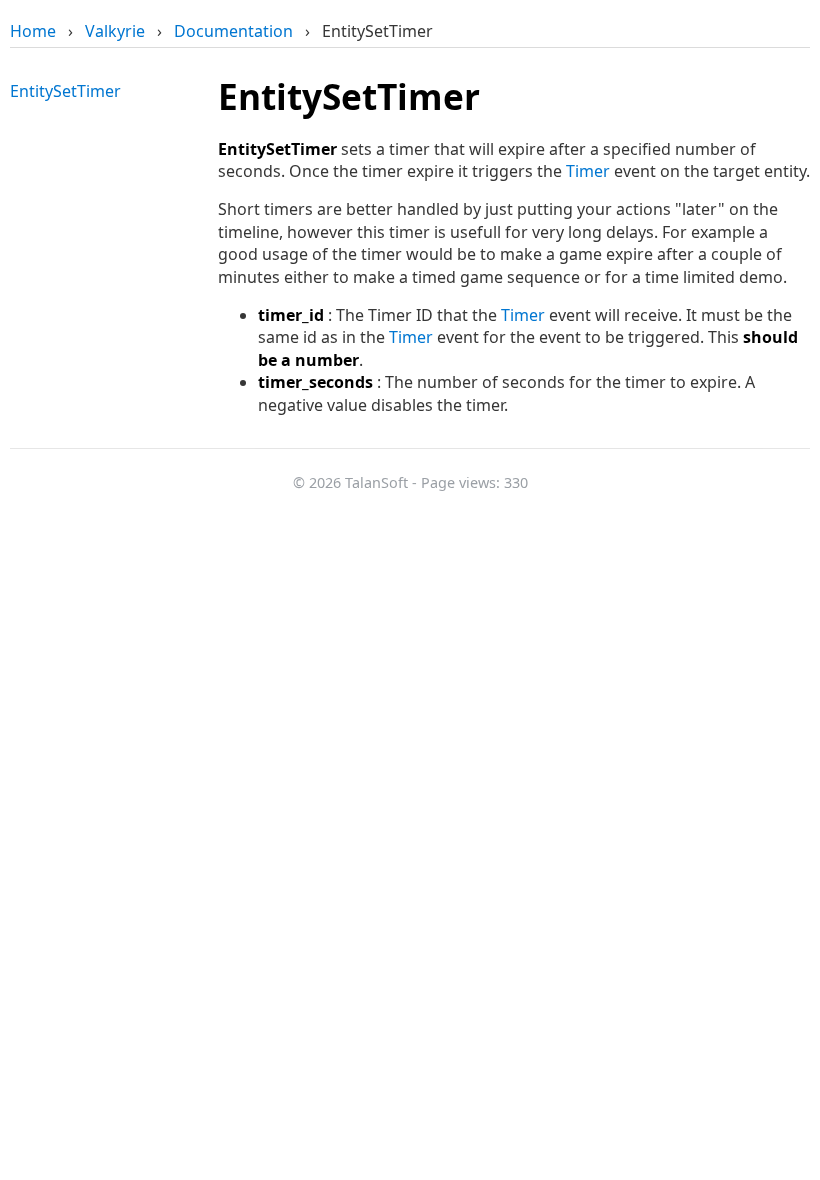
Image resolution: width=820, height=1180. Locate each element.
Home (33, 31)
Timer (588, 171)
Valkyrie (115, 31)
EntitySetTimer (65, 91)
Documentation (233, 31)
